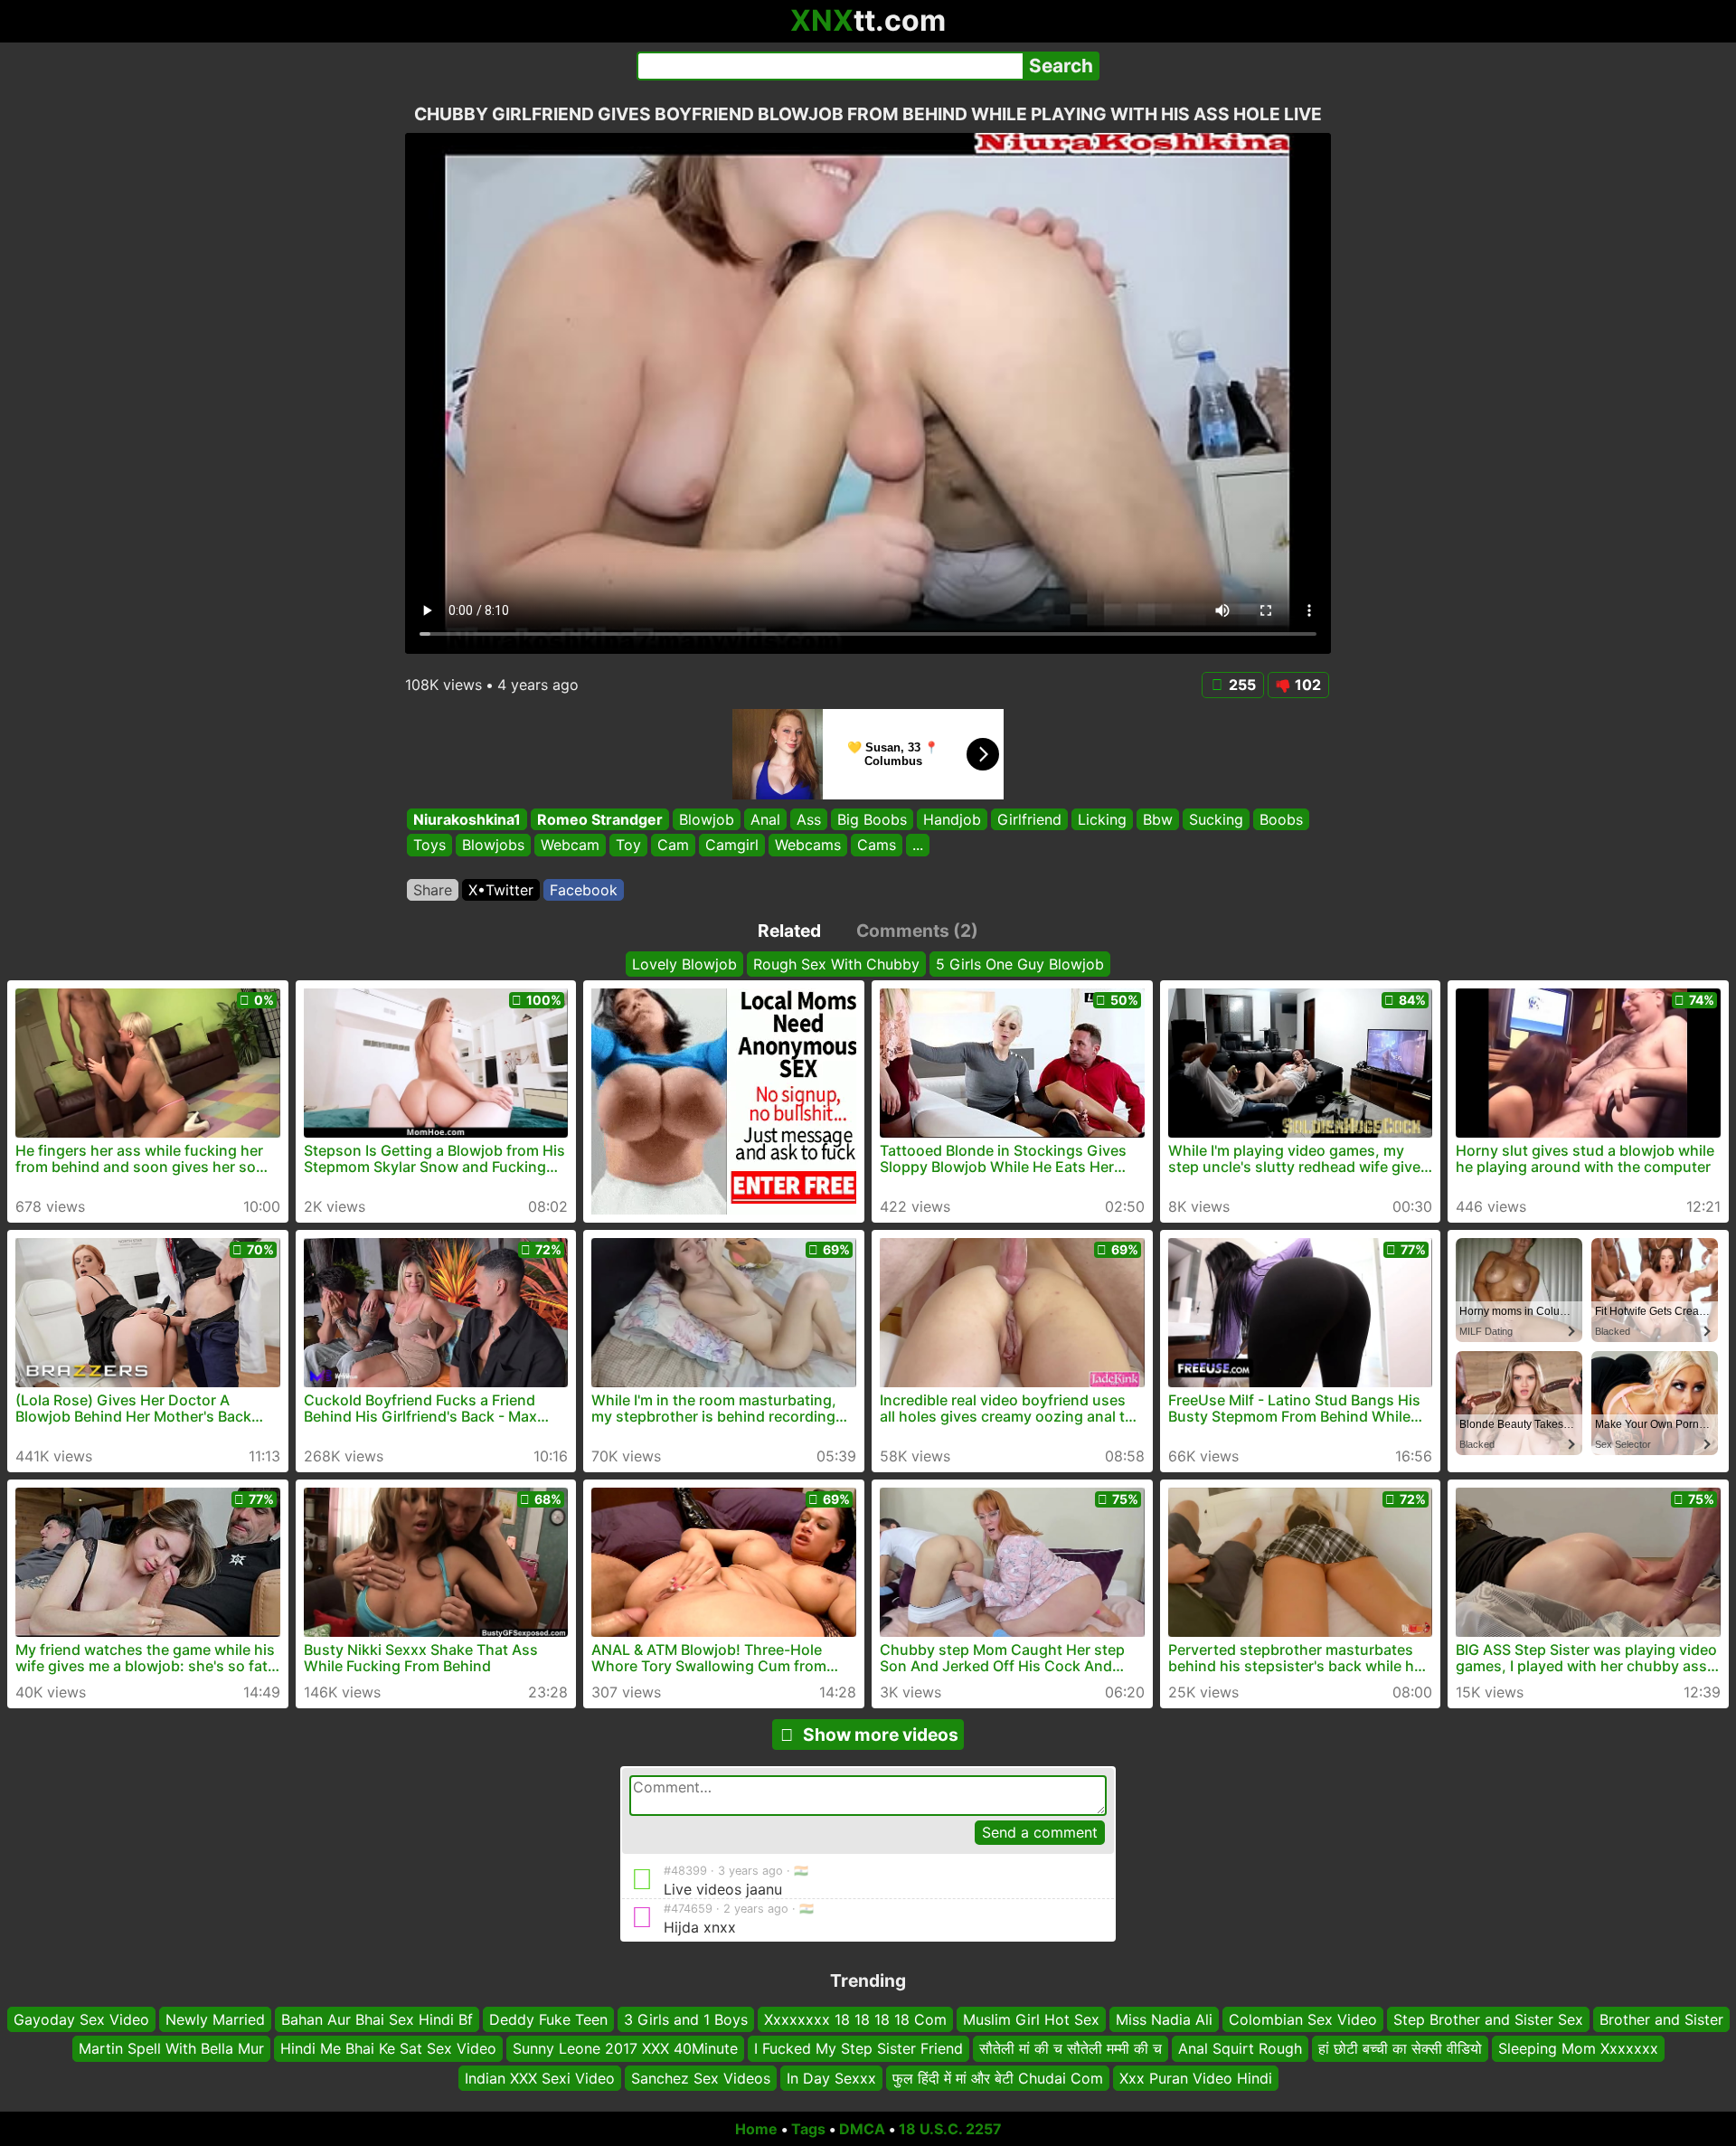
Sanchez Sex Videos (701, 2078)
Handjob (952, 819)
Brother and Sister (1661, 2019)
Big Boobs (872, 819)
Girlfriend (1029, 819)
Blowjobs (493, 846)
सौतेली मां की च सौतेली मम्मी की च (1071, 2048)
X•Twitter (501, 890)
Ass (809, 819)
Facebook (584, 890)
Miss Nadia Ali (1164, 2019)
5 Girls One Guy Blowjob (1020, 964)
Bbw (1158, 819)
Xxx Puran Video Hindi (1196, 2078)
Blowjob (707, 819)
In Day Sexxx (831, 2078)
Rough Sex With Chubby (836, 964)
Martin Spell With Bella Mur (171, 2048)
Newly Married (215, 2019)
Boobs (1281, 819)
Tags (808, 2129)
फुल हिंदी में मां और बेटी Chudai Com (998, 2078)
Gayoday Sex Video (81, 2019)
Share (433, 890)
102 (1308, 685)
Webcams (808, 846)
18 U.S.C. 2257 (950, 2129)
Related (789, 931)
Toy (628, 846)
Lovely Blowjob (684, 964)
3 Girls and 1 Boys (686, 2019)
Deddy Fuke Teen (548, 2019)
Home (756, 2129)
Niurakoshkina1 (467, 819)
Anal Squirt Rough (1240, 2048)
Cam (673, 846)
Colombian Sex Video (1303, 2019)
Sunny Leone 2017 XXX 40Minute (625, 2048)
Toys (429, 846)
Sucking (1216, 819)
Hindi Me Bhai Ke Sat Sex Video (388, 2048)
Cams (877, 846)
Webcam (570, 846)
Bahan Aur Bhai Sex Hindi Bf (377, 2019)
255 (1242, 685)
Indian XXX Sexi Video (540, 2078)
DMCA (862, 2129)
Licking (1102, 819)
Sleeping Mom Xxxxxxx (1578, 2048)
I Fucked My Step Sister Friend (859, 2048)
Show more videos (881, 1735)
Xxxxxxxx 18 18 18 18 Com (855, 2019)
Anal (765, 819)
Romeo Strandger (600, 819)
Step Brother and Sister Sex (1488, 2019)
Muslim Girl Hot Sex (1031, 2019)
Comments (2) (917, 931)
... (918, 846)
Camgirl (732, 846)
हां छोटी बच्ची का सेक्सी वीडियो (1400, 2048)
